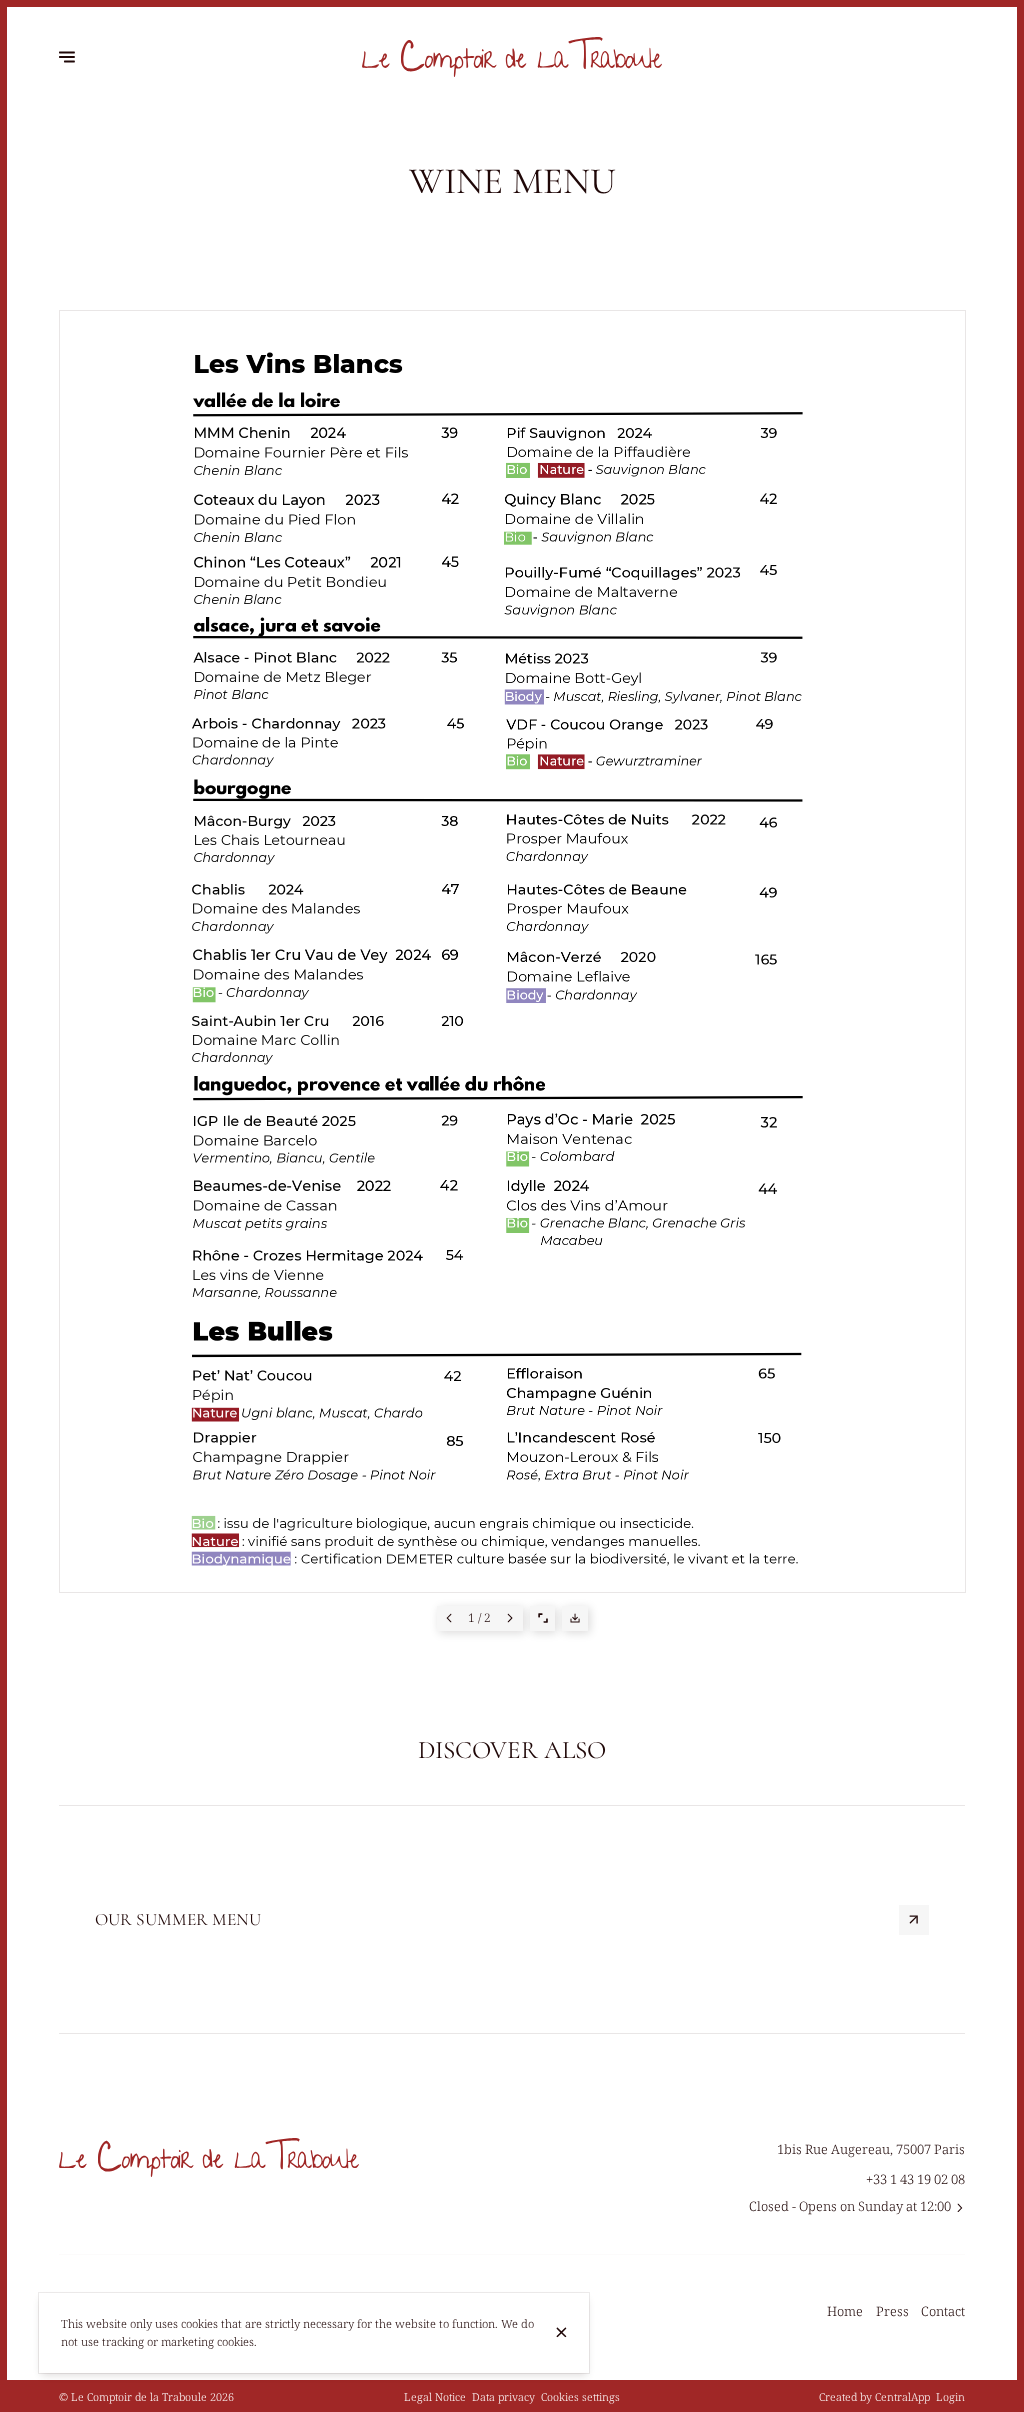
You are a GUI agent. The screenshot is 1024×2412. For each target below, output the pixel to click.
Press (892, 2311)
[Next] (510, 1618)
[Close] (561, 2332)
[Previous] (449, 1618)
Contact (943, 2311)
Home (845, 2311)
